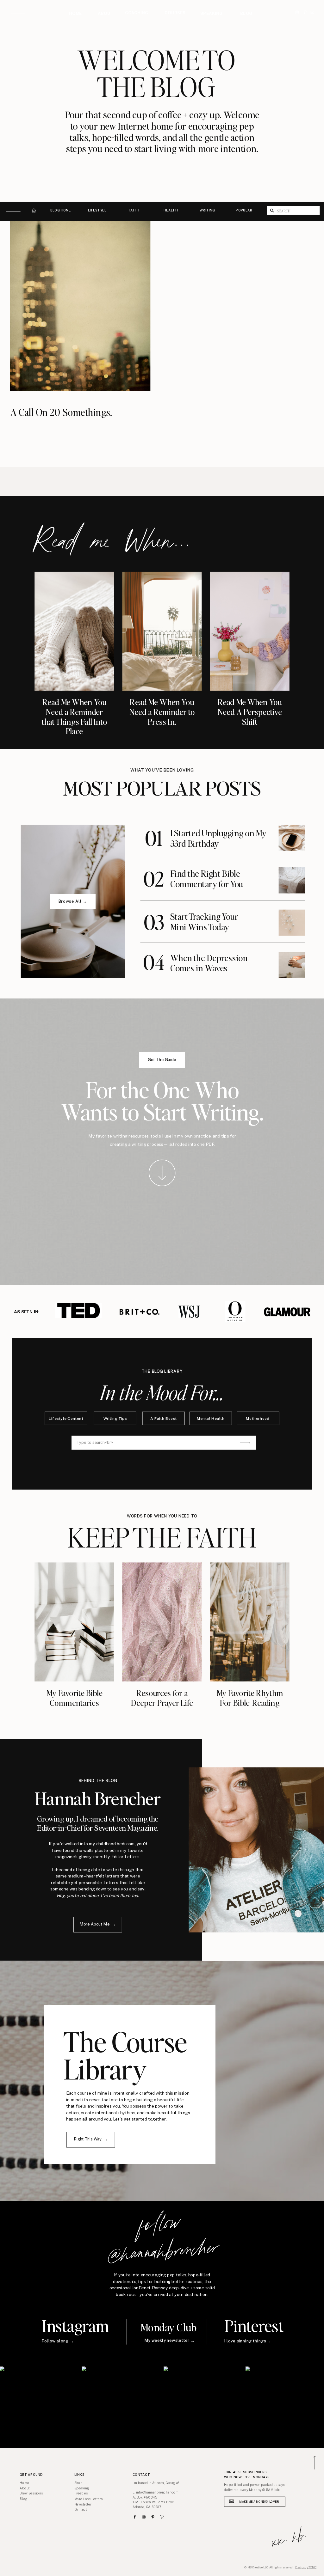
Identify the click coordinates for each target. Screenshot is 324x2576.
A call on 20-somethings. (61, 412)
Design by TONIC (306, 2567)
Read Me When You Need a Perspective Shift (250, 712)
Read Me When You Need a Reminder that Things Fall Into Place (75, 717)
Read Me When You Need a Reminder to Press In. (162, 712)
